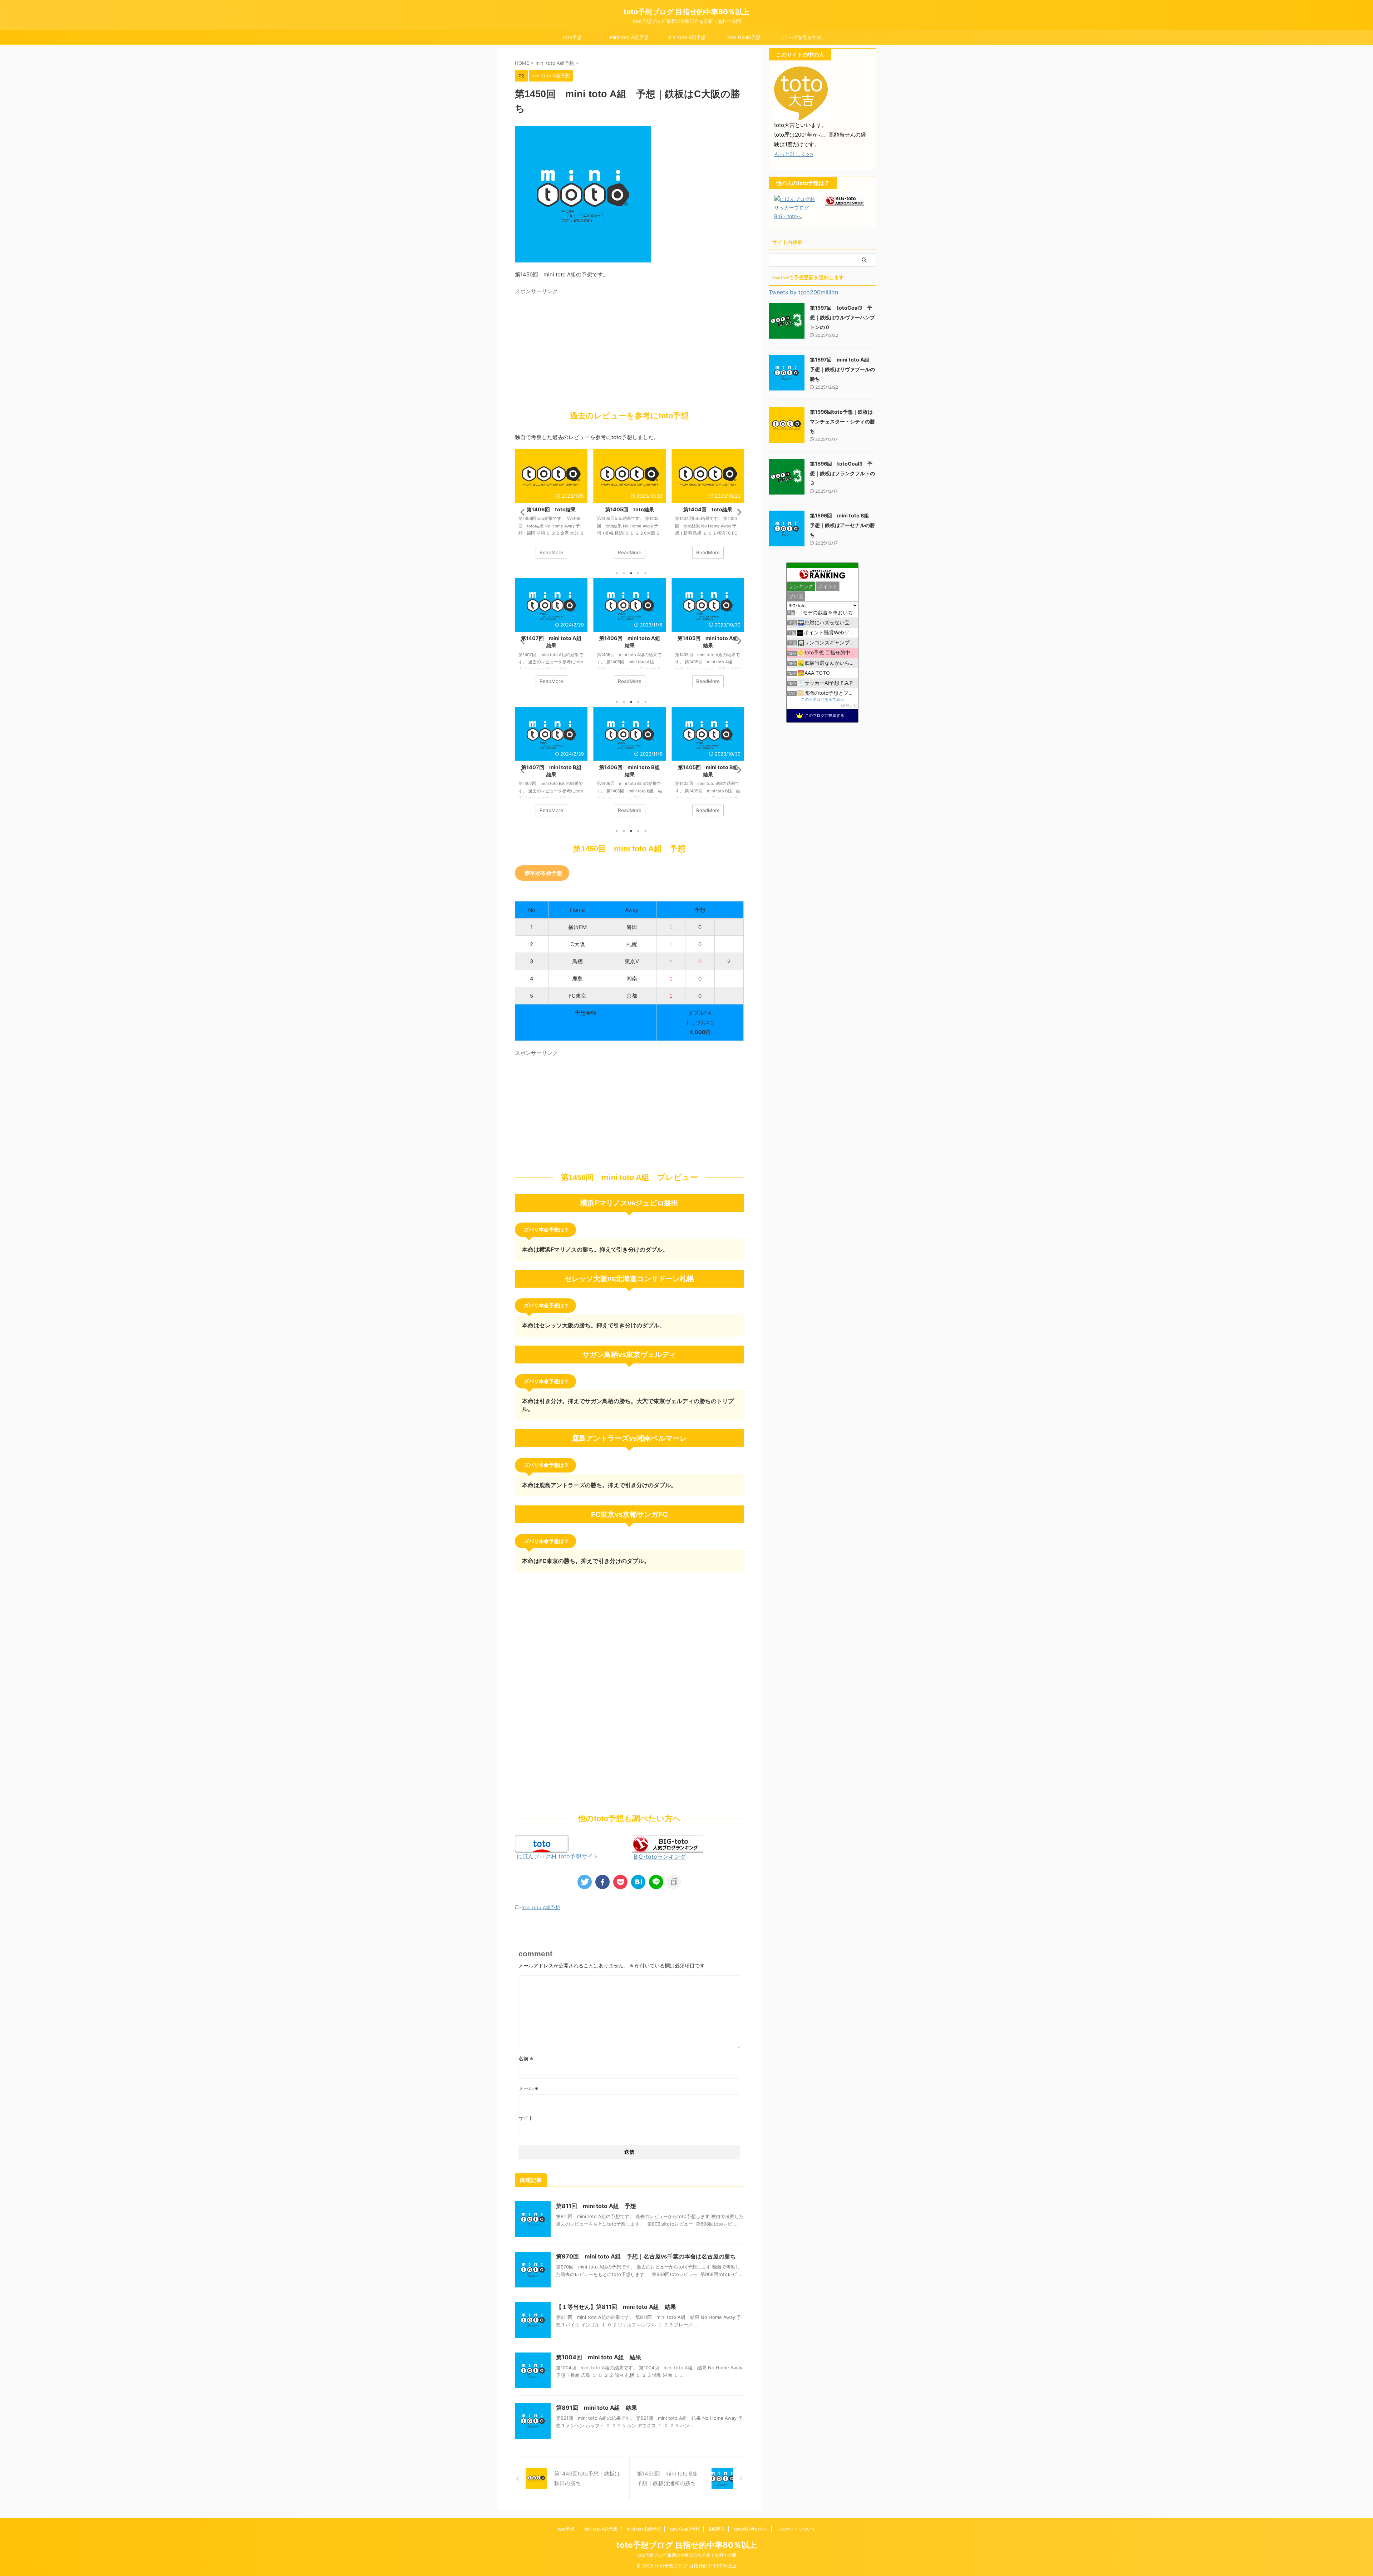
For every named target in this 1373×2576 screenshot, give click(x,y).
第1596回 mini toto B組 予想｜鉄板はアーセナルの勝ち (842, 525)
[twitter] (585, 1882)
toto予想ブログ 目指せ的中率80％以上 (686, 12)
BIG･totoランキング (660, 1857)
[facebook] (602, 1882)
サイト (526, 2118)
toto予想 (572, 37)
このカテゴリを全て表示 (823, 700)
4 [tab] (638, 573)
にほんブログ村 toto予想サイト (558, 1856)
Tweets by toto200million (803, 292)
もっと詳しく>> (794, 154)
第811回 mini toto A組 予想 (596, 2206)
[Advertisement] (575, 348)
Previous (521, 512)
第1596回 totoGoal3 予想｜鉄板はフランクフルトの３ (842, 473)
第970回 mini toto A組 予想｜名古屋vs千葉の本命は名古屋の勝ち (646, 2256)
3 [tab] (631, 573)
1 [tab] (617, 573)
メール (528, 2088)
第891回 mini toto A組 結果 (597, 2408)
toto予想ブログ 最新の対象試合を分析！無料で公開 (687, 2555)
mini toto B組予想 (686, 37)
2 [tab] (624, 573)
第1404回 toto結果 (551, 509)
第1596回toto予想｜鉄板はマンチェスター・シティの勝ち (842, 421)
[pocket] (620, 1882)
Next (737, 512)
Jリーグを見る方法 (801, 37)
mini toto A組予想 (629, 37)
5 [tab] (645, 573)
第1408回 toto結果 (629, 509)
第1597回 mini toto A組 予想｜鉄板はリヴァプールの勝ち (842, 369)
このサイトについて (796, 2529)
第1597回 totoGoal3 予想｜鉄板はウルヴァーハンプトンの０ (842, 317)
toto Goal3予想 (744, 37)
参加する (849, 706)
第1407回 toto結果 (708, 509)
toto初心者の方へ (751, 2529)
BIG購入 (717, 2529)
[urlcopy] (674, 1882)
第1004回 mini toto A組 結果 (599, 2357)
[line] (656, 1882)
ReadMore (551, 552)
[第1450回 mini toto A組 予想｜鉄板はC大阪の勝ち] (638, 1882)
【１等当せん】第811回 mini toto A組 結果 (616, 2307)
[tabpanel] (551, 507)
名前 (526, 2058)
